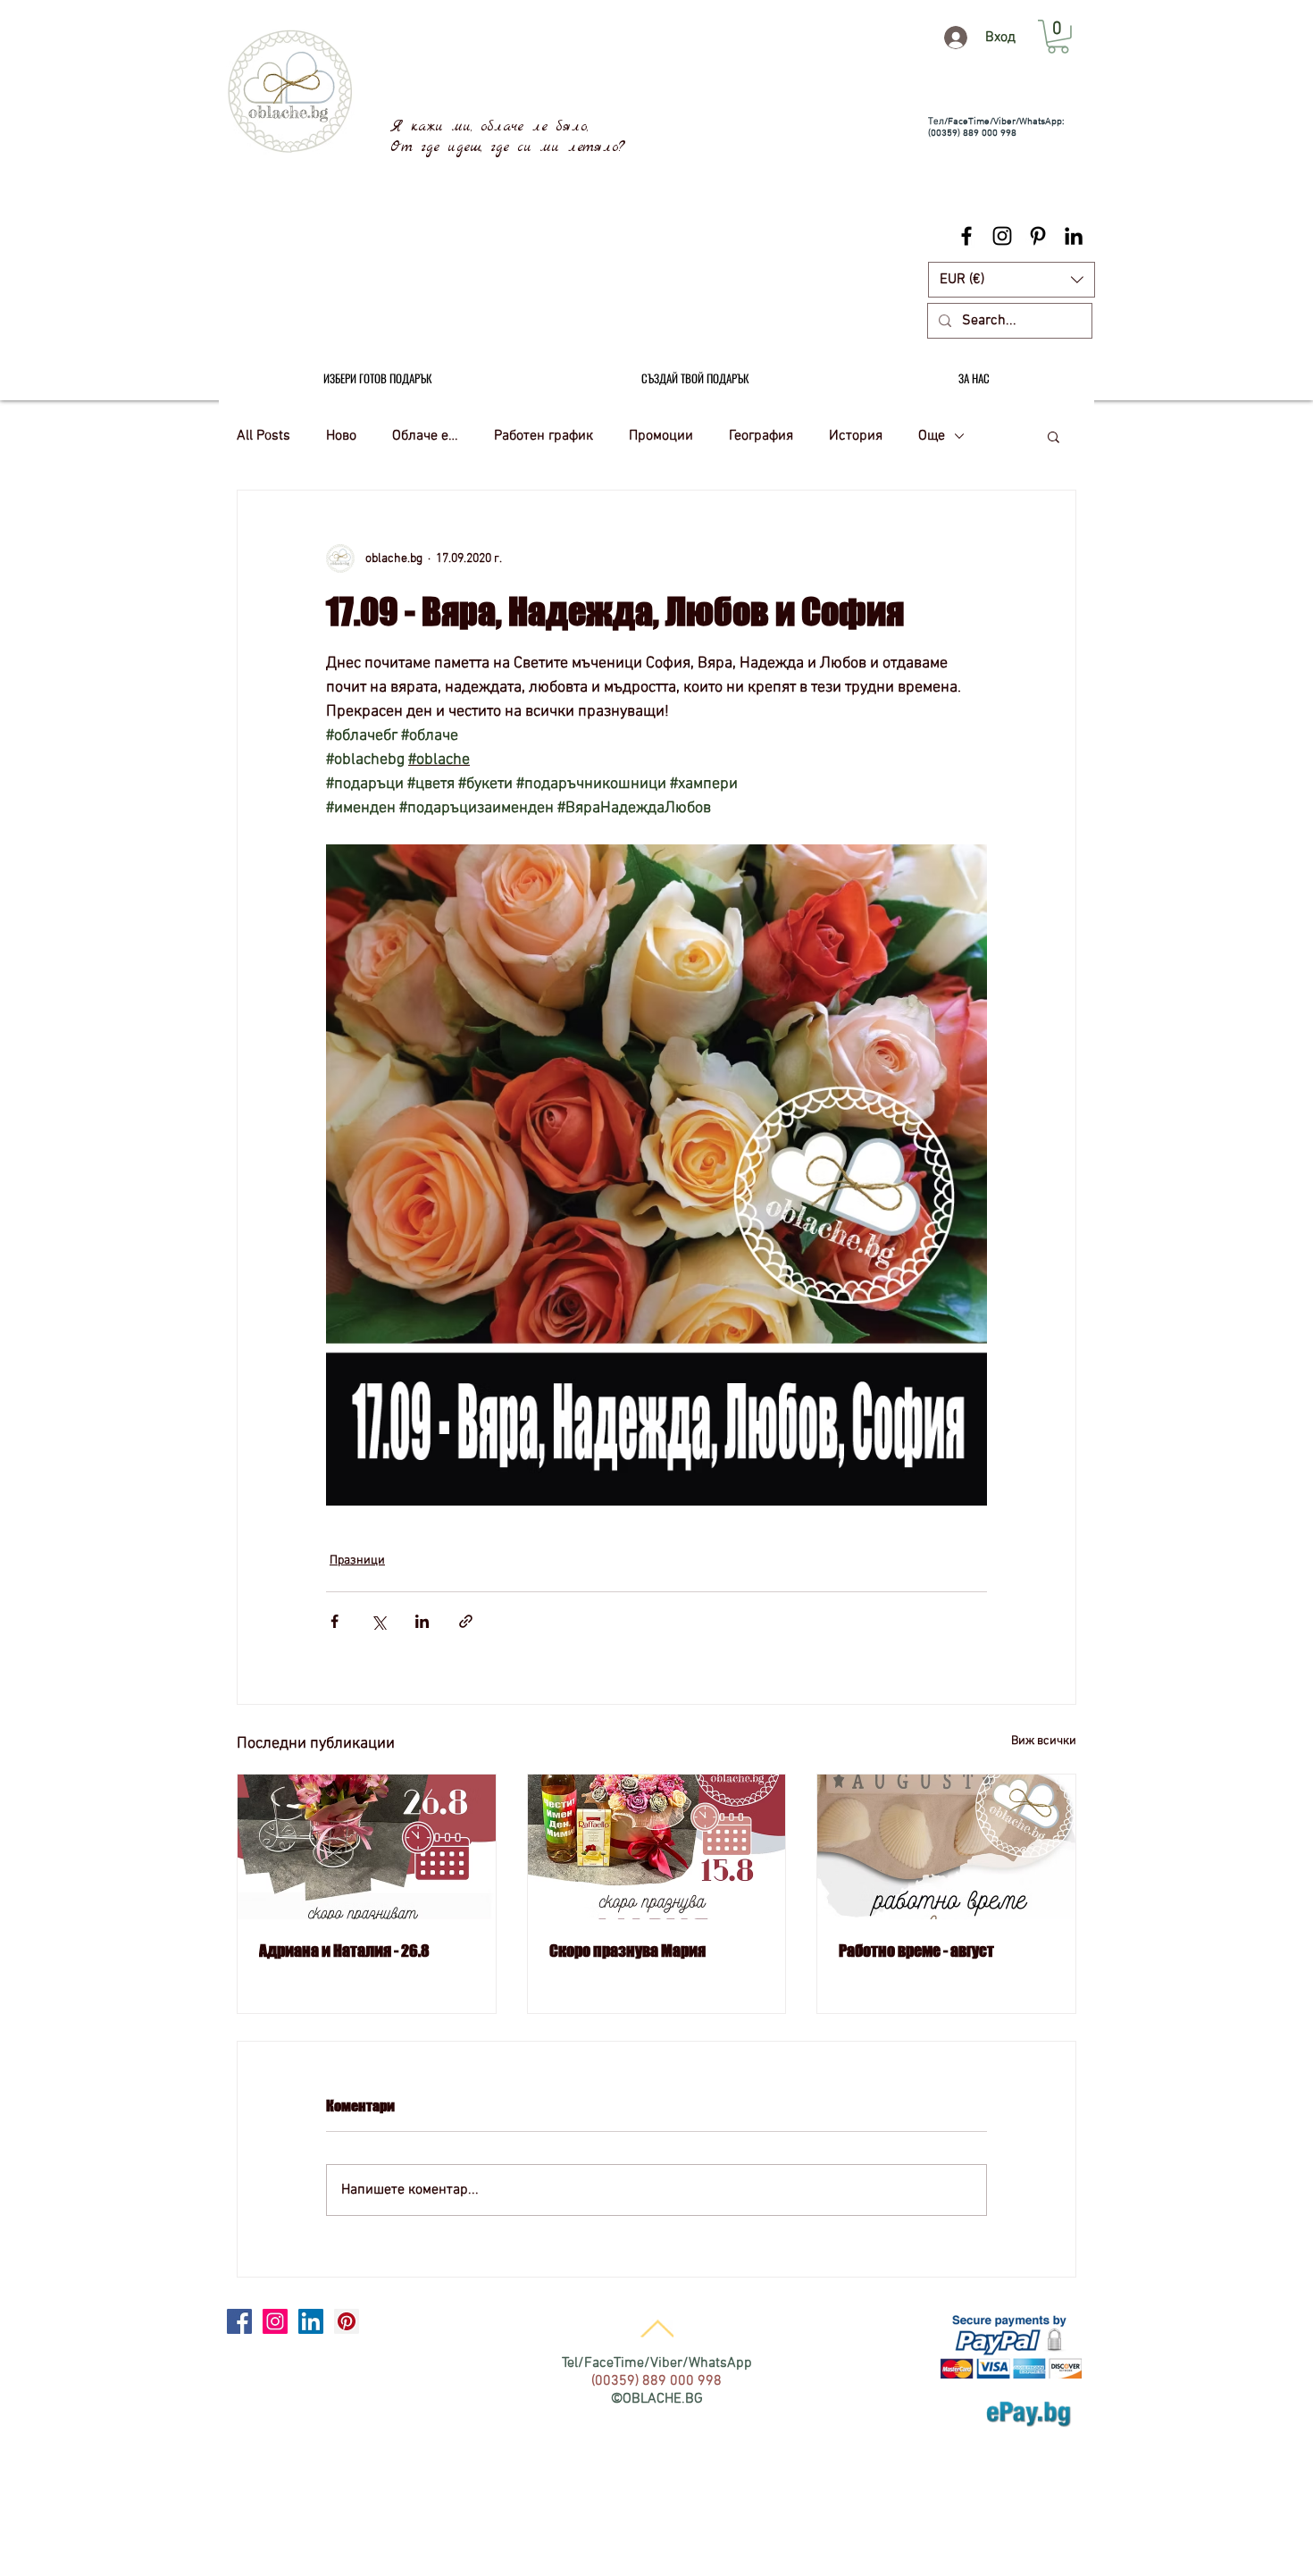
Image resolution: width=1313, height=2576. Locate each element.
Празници (357, 1561)
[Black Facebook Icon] (966, 236)
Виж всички (1044, 1741)
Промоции (661, 436)
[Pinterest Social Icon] (347, 2321)
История (856, 436)
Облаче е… (425, 436)
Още (932, 436)
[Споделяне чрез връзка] (466, 1621)
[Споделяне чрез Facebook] (335, 1621)
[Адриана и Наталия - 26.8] (367, 1847)
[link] (1058, 37)
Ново (341, 436)
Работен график (544, 436)
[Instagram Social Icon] (275, 2321)
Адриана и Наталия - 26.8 (344, 1951)
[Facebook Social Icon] (239, 2321)
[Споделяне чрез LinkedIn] (422, 1621)
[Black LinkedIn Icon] (1074, 236)
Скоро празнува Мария (627, 1951)
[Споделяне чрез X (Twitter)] (378, 1621)
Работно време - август (916, 1951)
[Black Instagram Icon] (1002, 236)
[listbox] (1012, 280)
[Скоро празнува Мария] (657, 1847)
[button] (1012, 280)
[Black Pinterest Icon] (1038, 236)
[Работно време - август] (946, 1847)
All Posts (263, 436)
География (761, 436)
